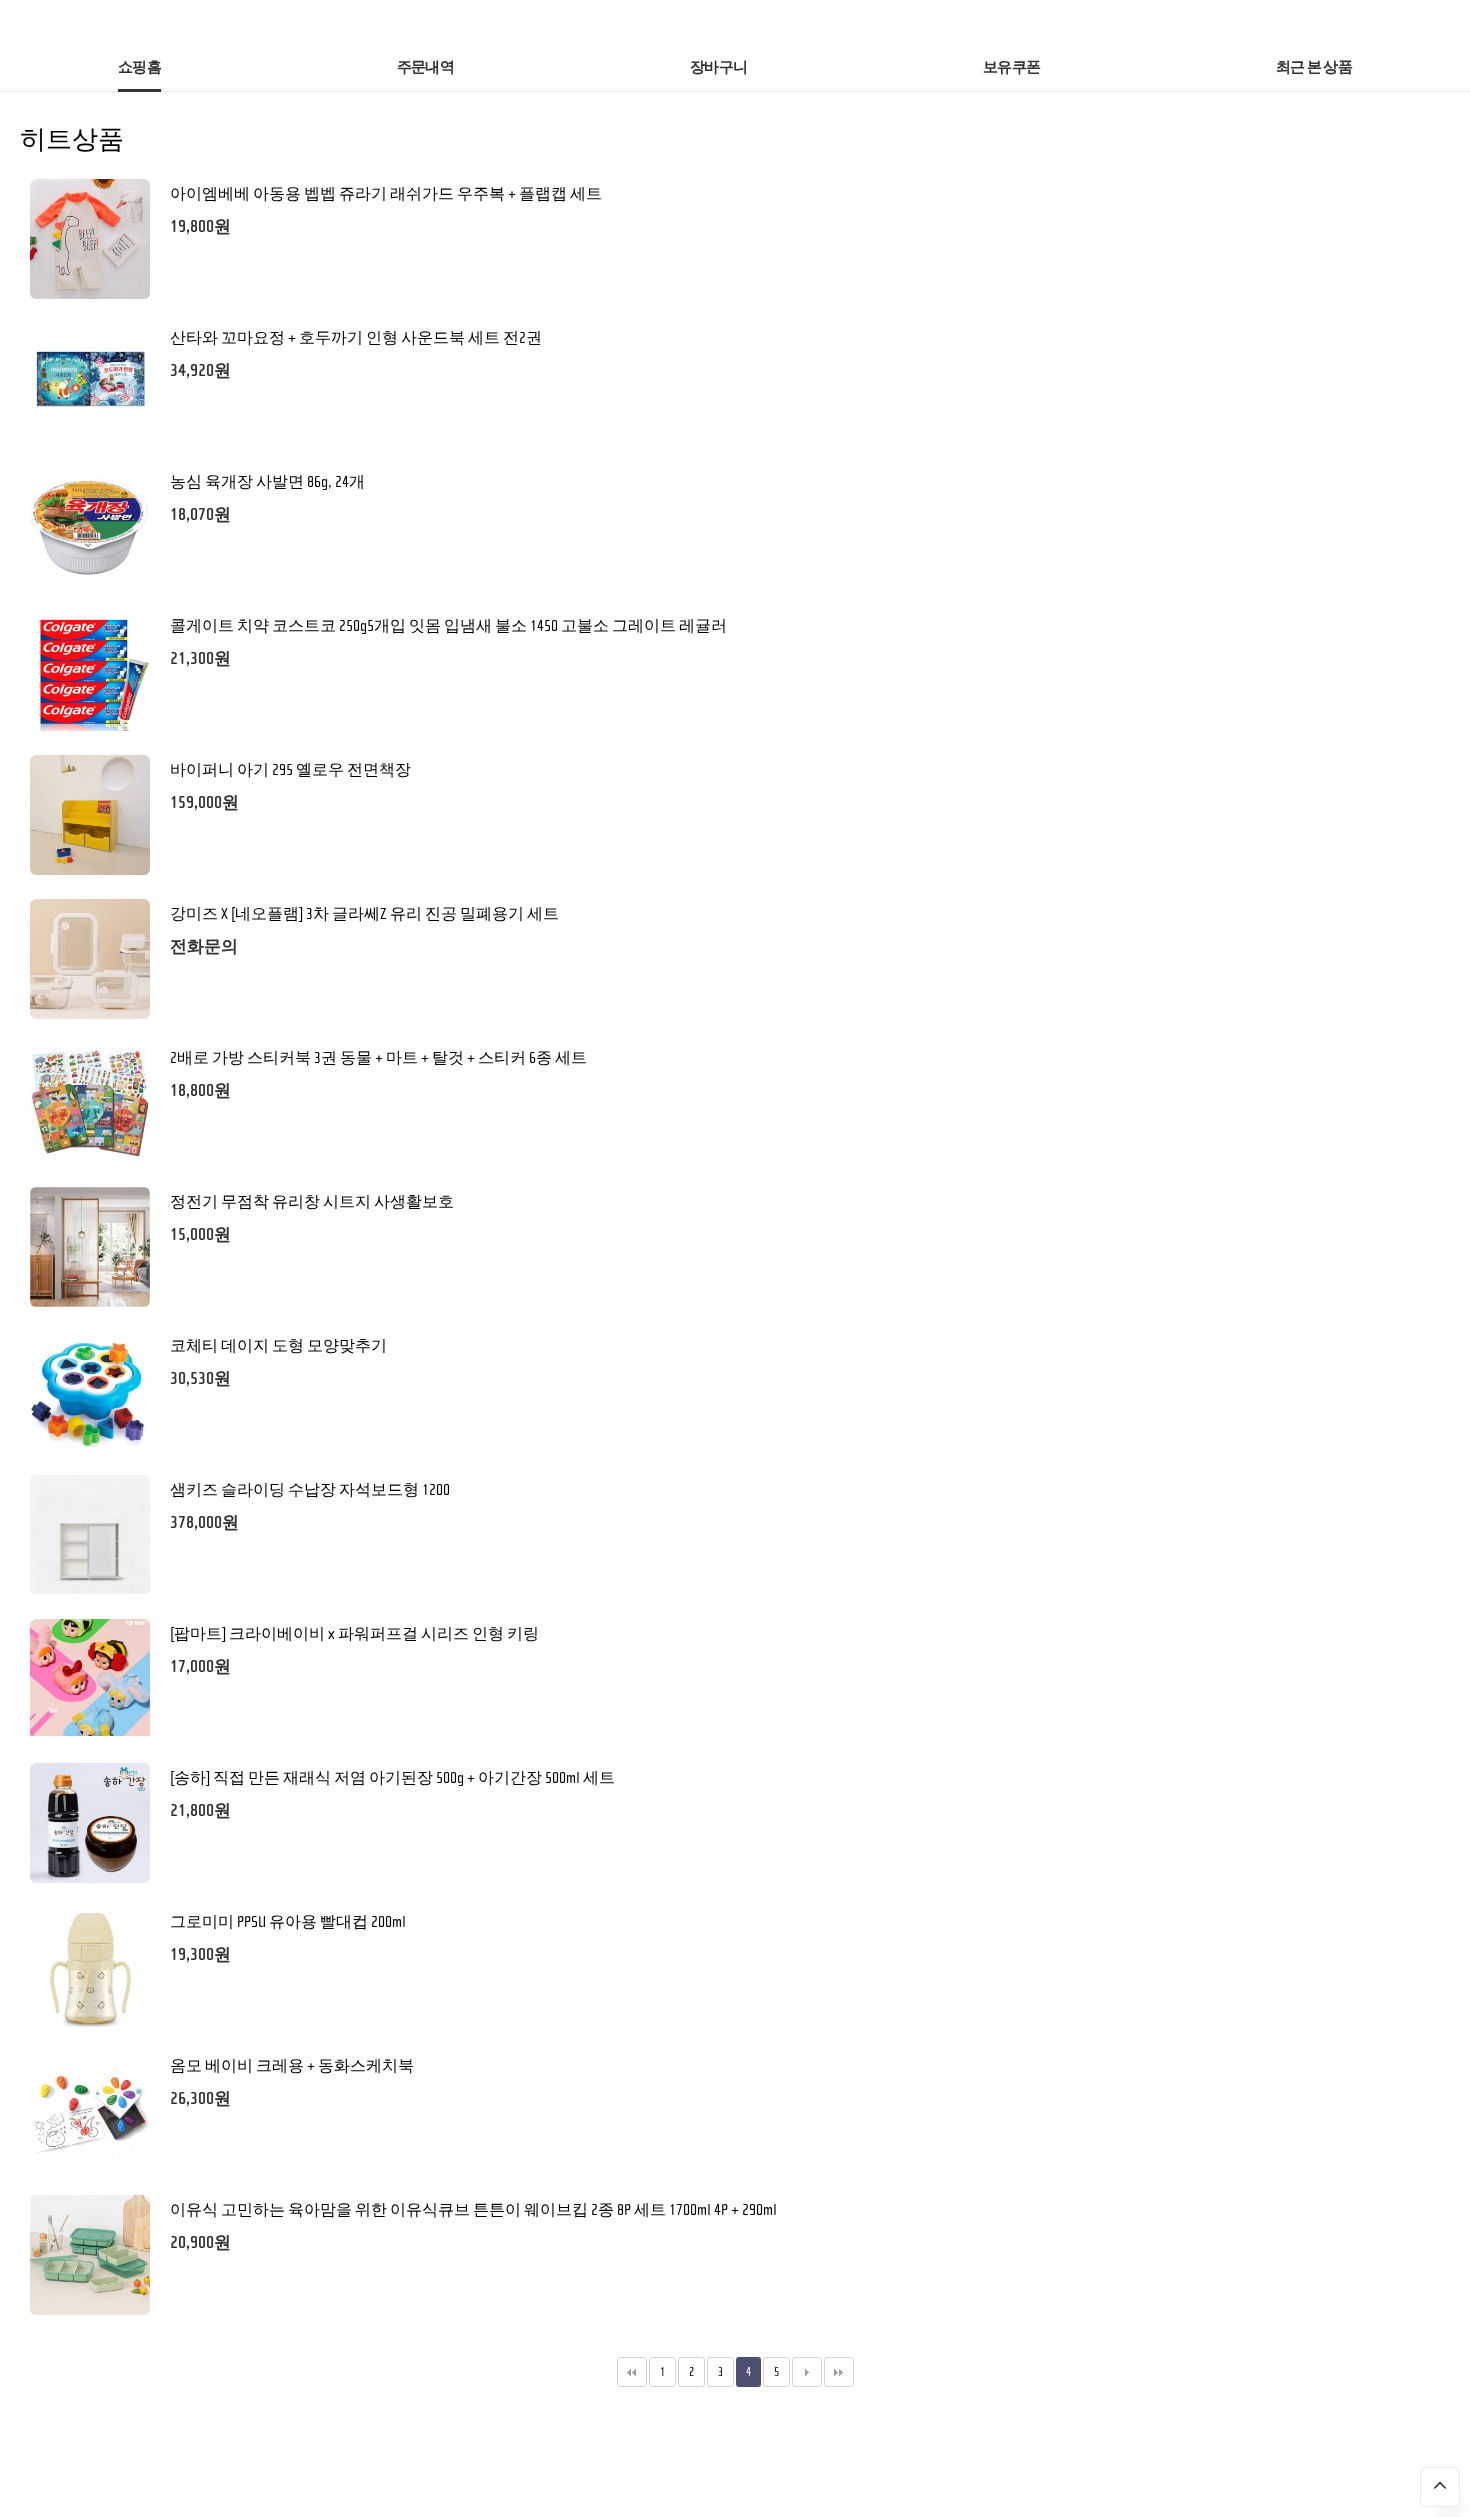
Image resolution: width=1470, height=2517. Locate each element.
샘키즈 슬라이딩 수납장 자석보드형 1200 (310, 1490)
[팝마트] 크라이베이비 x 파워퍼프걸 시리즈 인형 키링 (354, 1634)
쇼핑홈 (139, 67)
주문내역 (425, 67)
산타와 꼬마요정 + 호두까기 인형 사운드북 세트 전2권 (356, 338)
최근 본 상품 (1314, 67)
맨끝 (839, 2372)
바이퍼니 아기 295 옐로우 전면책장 (290, 770)
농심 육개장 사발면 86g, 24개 (267, 482)
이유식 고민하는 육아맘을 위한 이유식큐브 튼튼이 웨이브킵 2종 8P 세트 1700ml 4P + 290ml (473, 2210)
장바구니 (718, 67)
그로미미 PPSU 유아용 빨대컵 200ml (288, 1922)
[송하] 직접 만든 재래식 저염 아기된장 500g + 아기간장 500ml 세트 (392, 1778)
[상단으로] (1440, 2487)
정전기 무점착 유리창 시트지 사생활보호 (312, 1202)
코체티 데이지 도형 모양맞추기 (278, 1346)
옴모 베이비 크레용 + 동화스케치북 (292, 2066)
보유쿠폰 (1011, 67)
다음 (807, 2372)
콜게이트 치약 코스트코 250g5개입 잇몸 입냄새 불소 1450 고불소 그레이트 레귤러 (448, 626)
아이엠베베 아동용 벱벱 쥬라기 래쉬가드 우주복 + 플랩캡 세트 (386, 194)
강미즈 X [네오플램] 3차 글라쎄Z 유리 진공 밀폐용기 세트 (364, 914)
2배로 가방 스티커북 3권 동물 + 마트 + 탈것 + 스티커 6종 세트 (378, 1058)
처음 (632, 2372)
